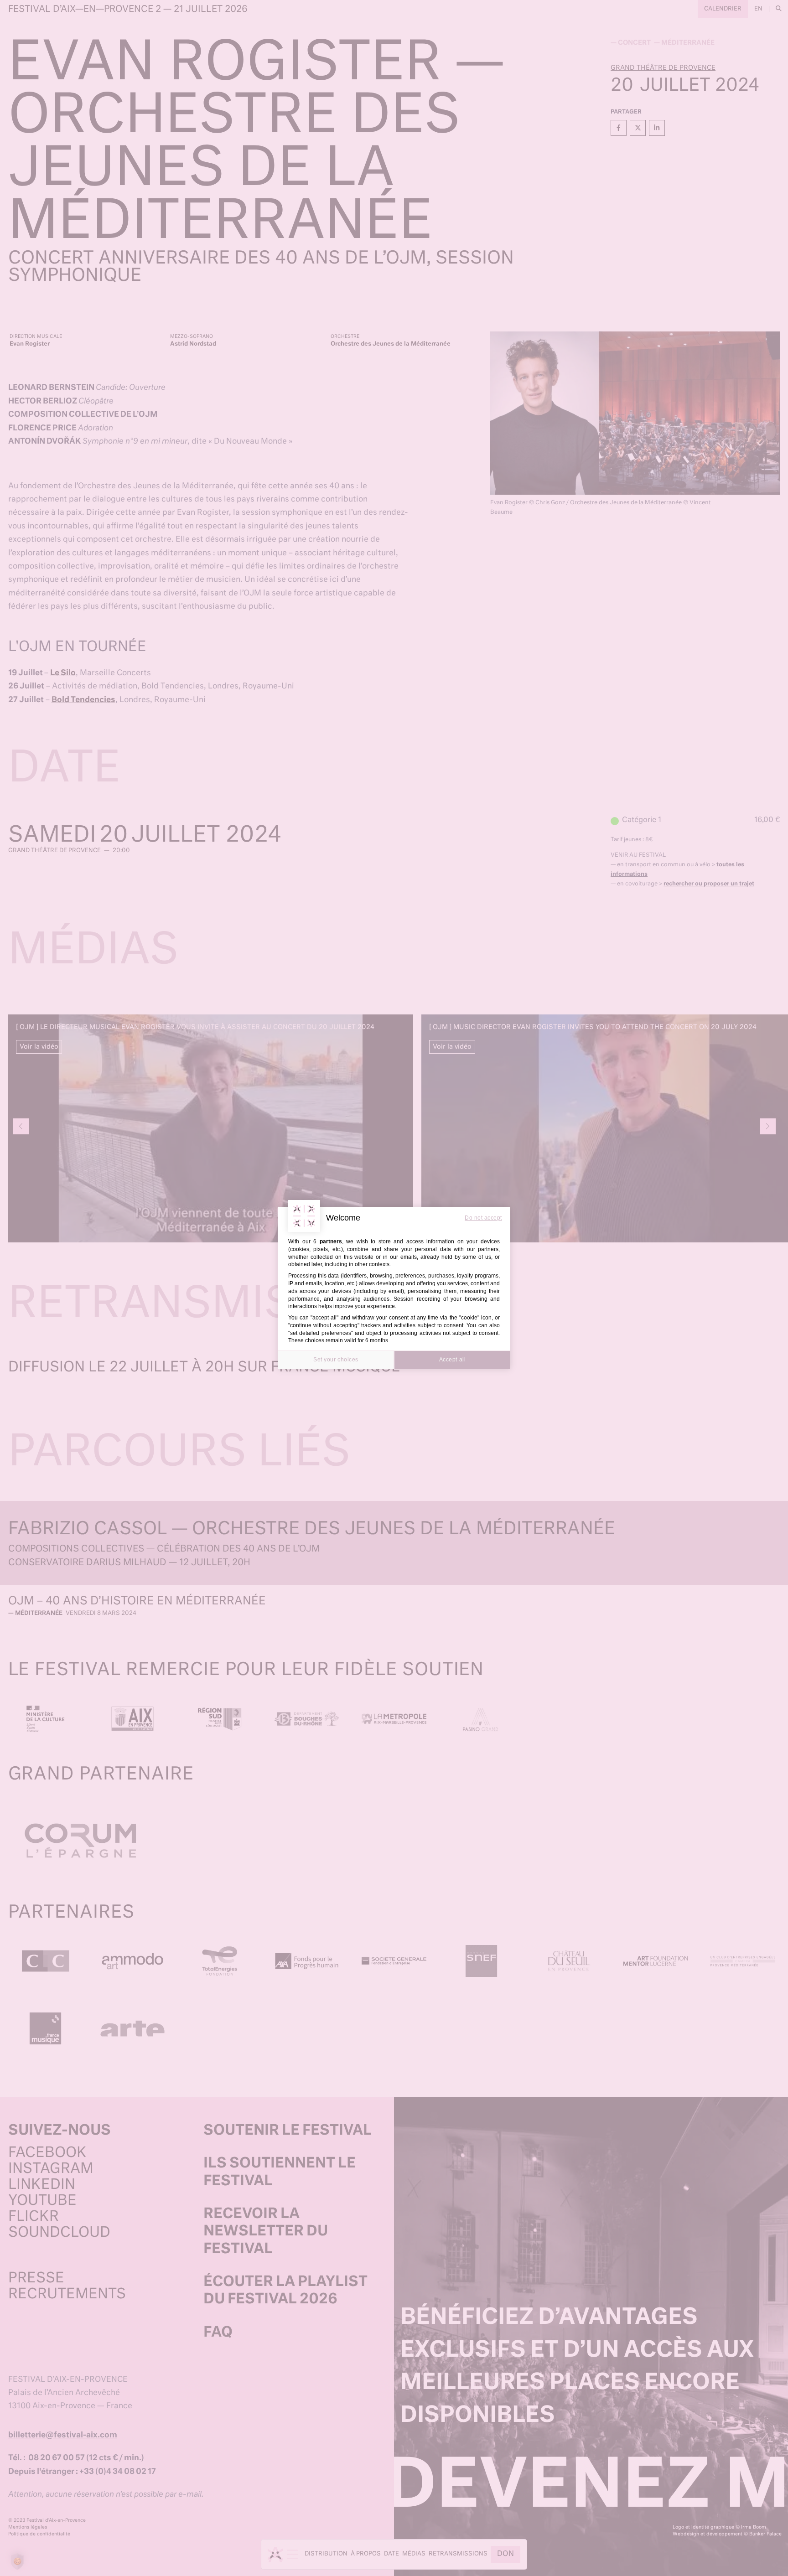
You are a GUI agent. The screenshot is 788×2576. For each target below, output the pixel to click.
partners (331, 1241)
